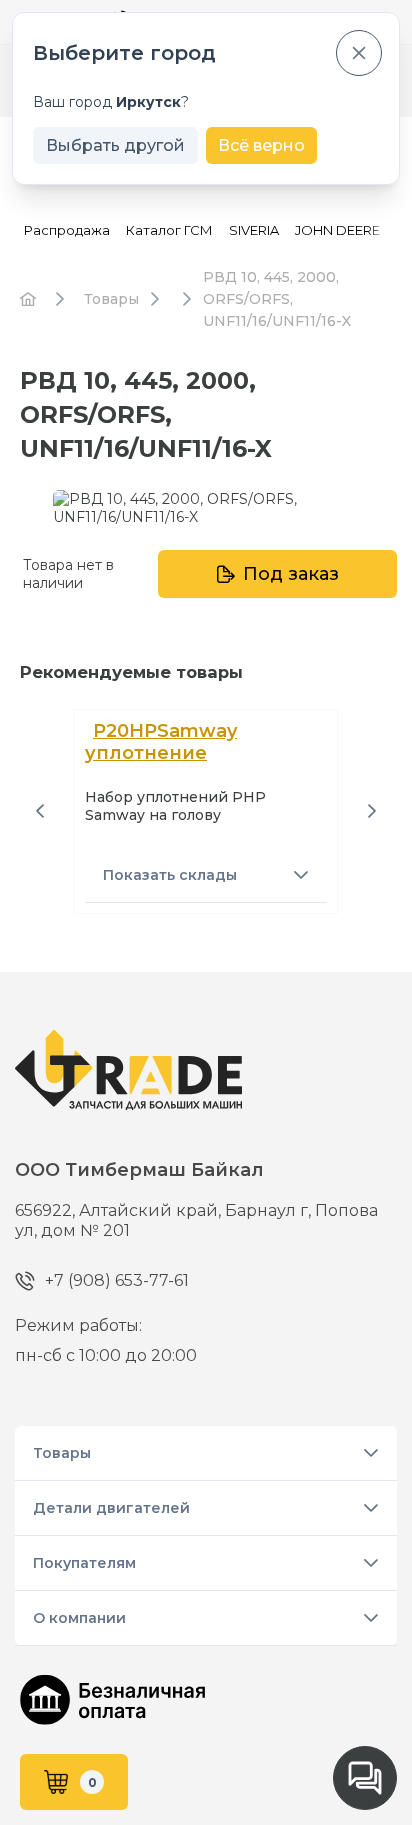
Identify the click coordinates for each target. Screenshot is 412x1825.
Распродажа (67, 230)
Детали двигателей (111, 1508)
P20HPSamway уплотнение (161, 742)
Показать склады (170, 875)
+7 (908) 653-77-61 (74, 1280)
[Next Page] (372, 811)
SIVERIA (254, 230)
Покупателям (84, 1563)
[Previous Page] (40, 811)
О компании (79, 1618)
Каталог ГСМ (169, 230)
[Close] (359, 53)
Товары (62, 1453)
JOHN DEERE (337, 230)
